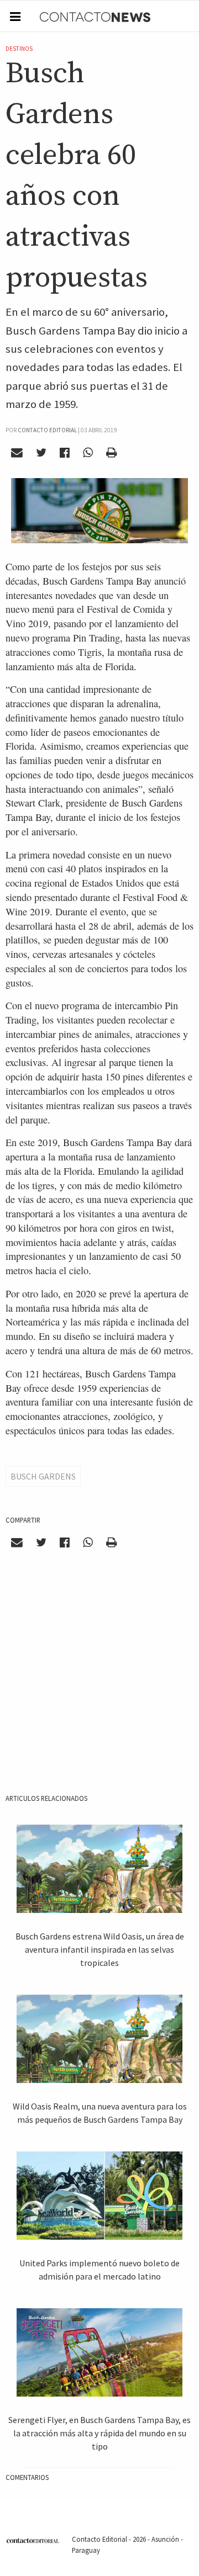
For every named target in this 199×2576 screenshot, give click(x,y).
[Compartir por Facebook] (65, 453)
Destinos (19, 49)
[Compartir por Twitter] (41, 453)
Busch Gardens (43, 1476)
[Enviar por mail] (17, 453)
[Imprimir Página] (111, 453)
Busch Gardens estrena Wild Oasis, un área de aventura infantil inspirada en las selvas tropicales (100, 1949)
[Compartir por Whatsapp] (88, 453)
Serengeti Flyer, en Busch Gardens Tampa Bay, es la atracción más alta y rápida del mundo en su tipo (99, 2433)
